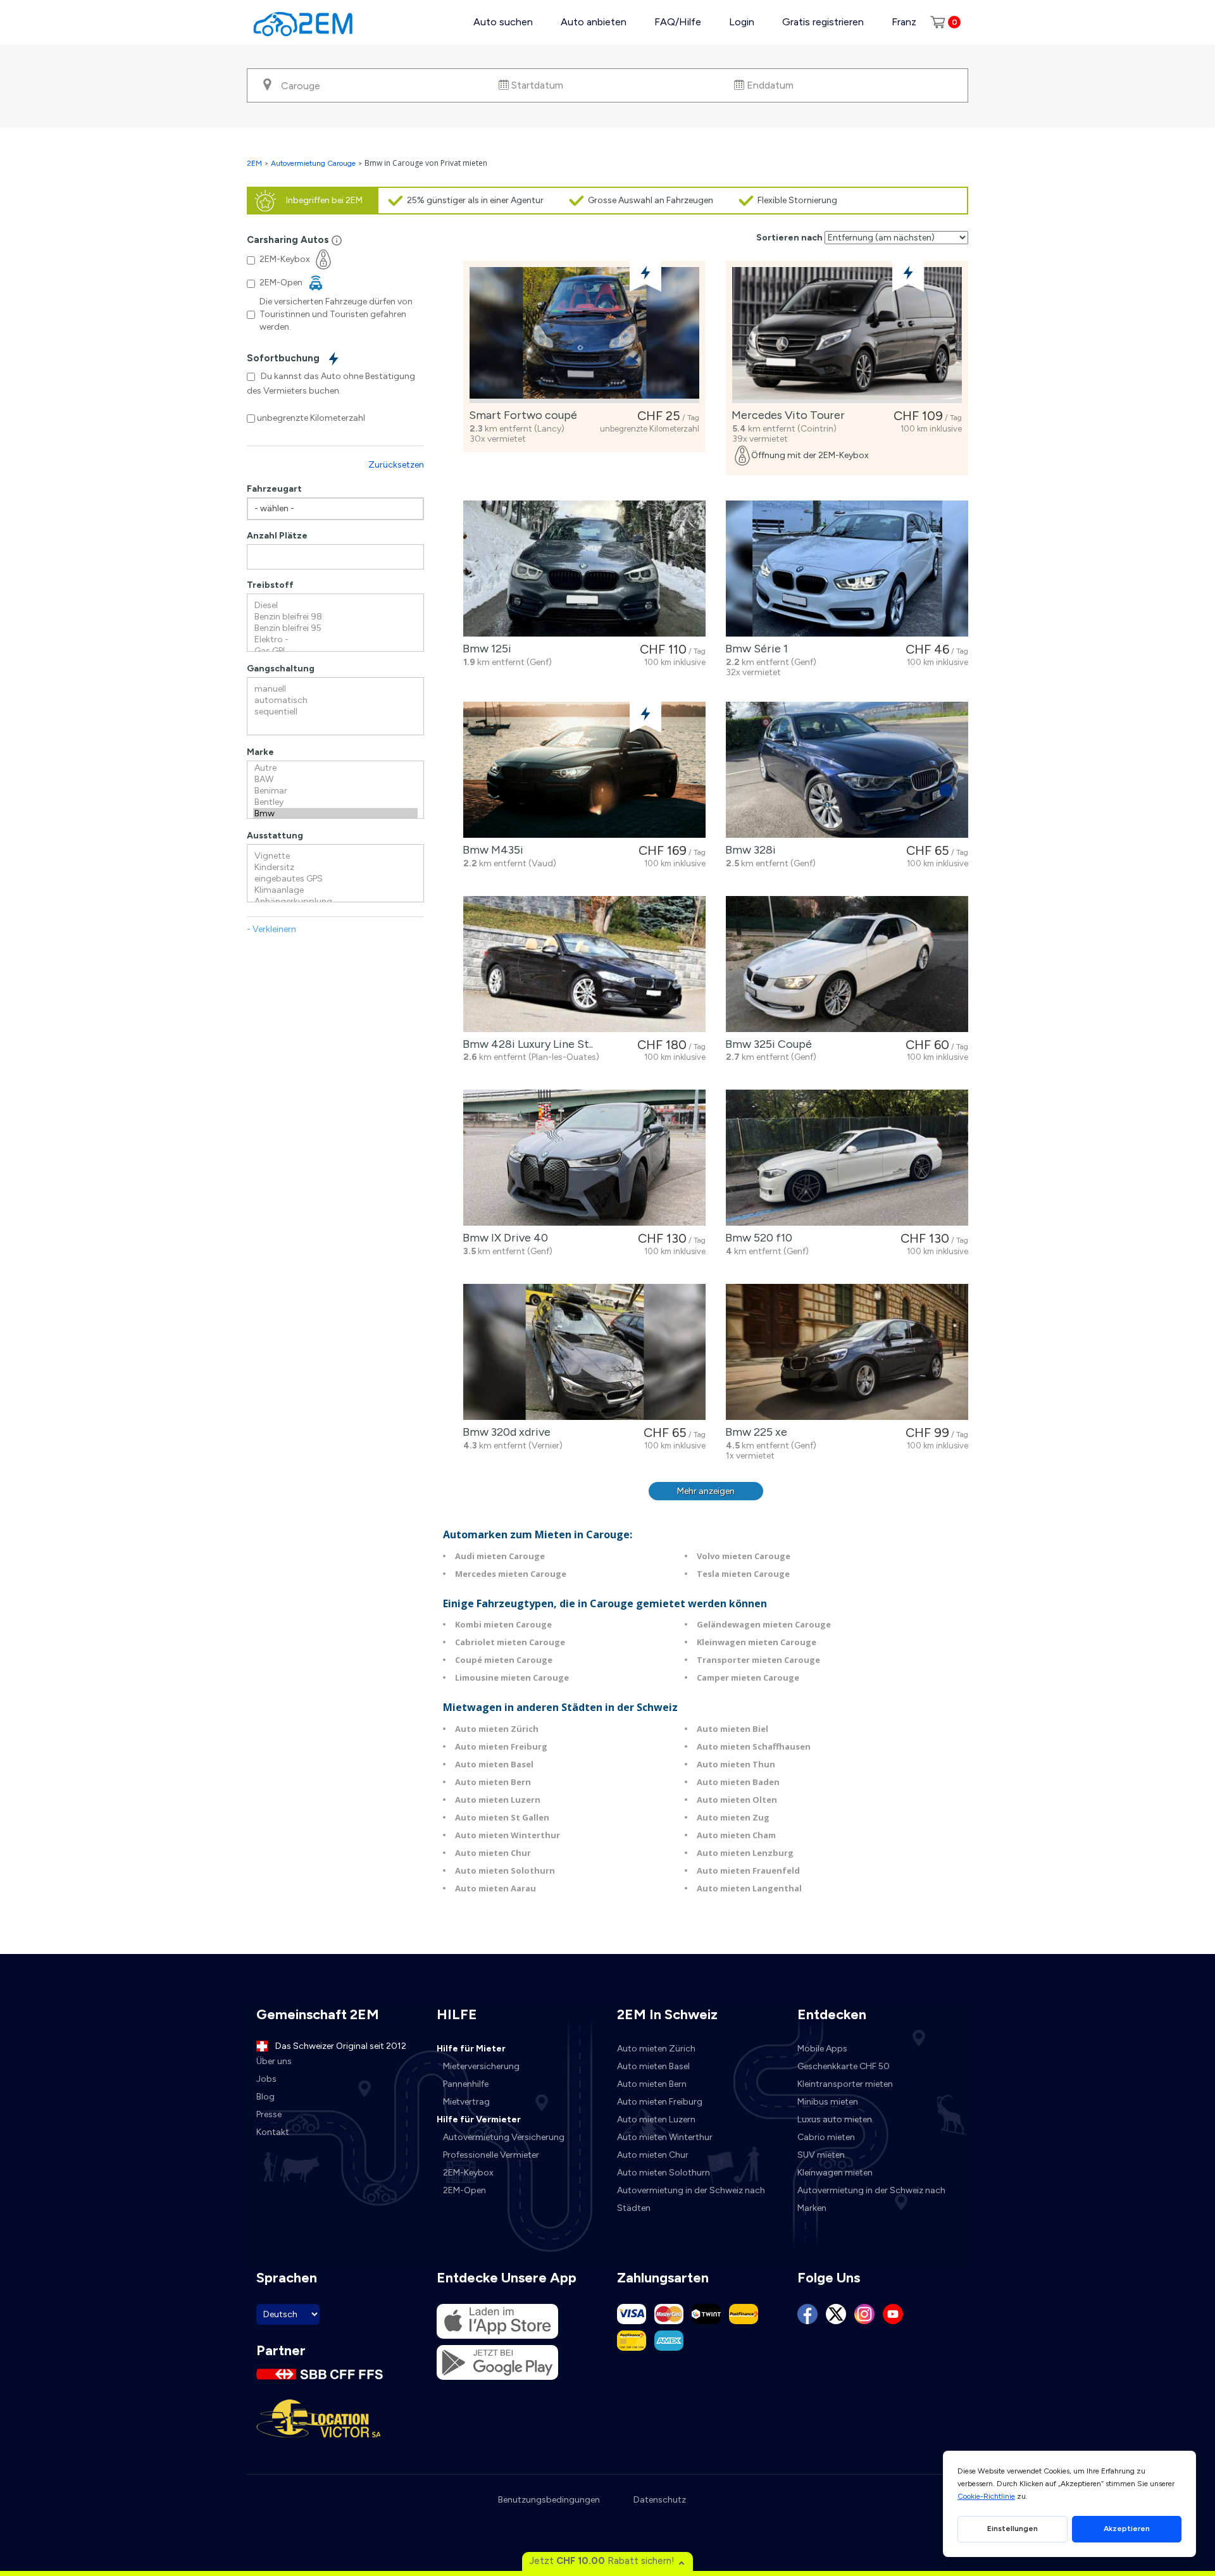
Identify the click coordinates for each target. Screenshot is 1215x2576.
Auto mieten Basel (494, 1764)
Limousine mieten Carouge (512, 1677)
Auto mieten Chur (493, 1853)
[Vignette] (335, 856)
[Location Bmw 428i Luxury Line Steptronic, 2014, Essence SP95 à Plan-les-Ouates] (584, 964)
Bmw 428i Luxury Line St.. (525, 1044)
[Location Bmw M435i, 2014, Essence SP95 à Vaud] (584, 770)
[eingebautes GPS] (335, 879)
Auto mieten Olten (737, 1800)
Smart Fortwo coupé (520, 415)
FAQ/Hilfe (678, 22)
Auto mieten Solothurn (505, 1870)
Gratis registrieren (823, 22)
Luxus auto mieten (835, 2119)
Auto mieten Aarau (495, 1888)
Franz (904, 22)
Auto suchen (503, 22)
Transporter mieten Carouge (758, 1660)
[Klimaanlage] (335, 890)
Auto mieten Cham (736, 1835)
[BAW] (335, 780)
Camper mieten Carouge (748, 1677)
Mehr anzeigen (706, 1491)
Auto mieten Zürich (497, 1729)
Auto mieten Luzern (498, 1800)
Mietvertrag (466, 2102)
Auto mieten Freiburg (501, 1746)
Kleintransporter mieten (845, 2084)
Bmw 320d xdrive (504, 1432)
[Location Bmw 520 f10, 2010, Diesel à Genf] (847, 1158)
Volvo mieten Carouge (744, 1556)
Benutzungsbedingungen (549, 2500)
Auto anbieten (594, 22)
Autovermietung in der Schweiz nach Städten (691, 2199)
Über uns (274, 2061)
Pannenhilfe (466, 2084)
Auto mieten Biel (732, 1729)
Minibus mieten (828, 2102)
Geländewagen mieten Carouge (764, 1624)
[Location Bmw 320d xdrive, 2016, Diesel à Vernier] (584, 1352)
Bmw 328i (748, 850)
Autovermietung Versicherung (504, 2137)
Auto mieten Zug (733, 1817)
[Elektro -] (335, 640)
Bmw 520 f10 (756, 1238)
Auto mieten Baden (738, 1782)
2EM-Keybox (468, 2173)
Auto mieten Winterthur (508, 1835)
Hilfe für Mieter (471, 2049)
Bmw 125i (484, 649)
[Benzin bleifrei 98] (335, 617)
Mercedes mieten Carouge (511, 1574)
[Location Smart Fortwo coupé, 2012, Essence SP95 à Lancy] (584, 335)
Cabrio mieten (826, 2137)
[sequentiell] (335, 712)
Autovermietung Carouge (313, 163)
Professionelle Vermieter (491, 2155)
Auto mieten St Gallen (502, 1817)
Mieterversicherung (481, 2066)
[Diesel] (335, 606)
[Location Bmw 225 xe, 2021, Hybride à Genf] (847, 1352)
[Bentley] (335, 802)
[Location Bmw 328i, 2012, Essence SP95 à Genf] (847, 770)
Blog (265, 2097)
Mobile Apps (822, 2049)
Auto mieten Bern (493, 1782)
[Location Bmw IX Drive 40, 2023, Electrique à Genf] (584, 1158)
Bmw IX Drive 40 (503, 1238)
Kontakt (273, 2132)
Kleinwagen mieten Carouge (757, 1642)
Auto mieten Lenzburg (745, 1853)
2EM (254, 163)
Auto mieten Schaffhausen (754, 1746)
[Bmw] (335, 814)
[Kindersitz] (335, 868)
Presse (269, 2114)
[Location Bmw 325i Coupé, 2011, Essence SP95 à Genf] (847, 964)
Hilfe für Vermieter (479, 2119)
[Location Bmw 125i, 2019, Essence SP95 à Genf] (584, 569)
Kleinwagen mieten (835, 2173)
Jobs (266, 2079)
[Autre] (335, 768)
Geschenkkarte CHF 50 (844, 2066)
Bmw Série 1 (754, 649)
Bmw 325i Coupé (766, 1044)
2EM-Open (464, 2190)
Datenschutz (660, 2500)
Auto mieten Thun (736, 1764)
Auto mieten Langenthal (749, 1888)
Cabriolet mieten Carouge (510, 1642)
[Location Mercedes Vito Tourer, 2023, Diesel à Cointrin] (847, 335)
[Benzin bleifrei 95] (335, 628)
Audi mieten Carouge (500, 1556)
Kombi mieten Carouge (503, 1624)
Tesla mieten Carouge (743, 1574)
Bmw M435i (490, 850)
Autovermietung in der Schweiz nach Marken (871, 2199)
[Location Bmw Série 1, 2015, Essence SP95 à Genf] (847, 569)
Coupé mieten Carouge (504, 1660)
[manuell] (335, 689)
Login (742, 22)
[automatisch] (335, 700)
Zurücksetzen (396, 465)
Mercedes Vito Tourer (786, 415)
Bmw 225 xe (754, 1432)
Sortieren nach (789, 238)
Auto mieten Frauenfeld (748, 1870)
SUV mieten (821, 2155)
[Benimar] (335, 791)
